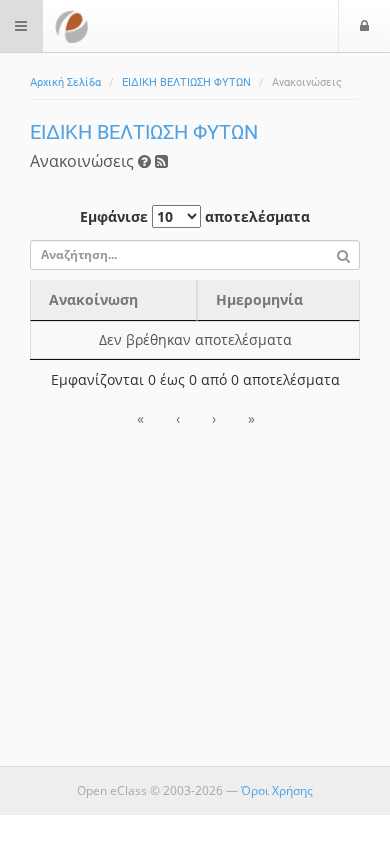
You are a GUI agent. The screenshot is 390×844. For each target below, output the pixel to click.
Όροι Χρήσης (277, 790)
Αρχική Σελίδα (65, 82)
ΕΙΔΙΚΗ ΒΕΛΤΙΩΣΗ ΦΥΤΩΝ (186, 82)
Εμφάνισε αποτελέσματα (195, 216)
